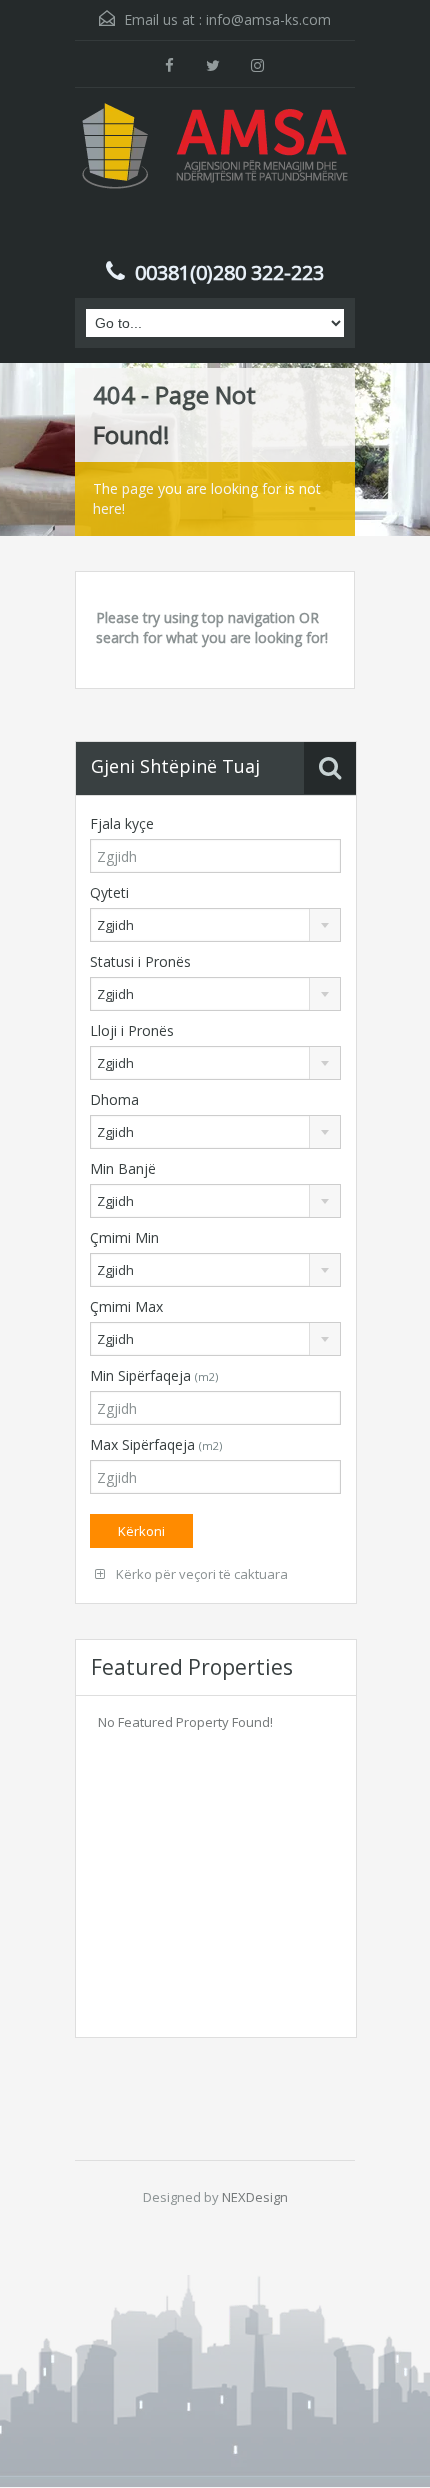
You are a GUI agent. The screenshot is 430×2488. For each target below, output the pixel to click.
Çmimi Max (126, 1306)
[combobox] (215, 925)
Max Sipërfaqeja (156, 1444)
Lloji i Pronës (132, 1030)
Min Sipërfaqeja (154, 1375)
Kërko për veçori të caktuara (200, 1574)
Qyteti (109, 892)
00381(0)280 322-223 (229, 273)
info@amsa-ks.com (268, 19)
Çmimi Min (124, 1237)
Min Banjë (123, 1168)
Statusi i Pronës (140, 961)
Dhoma (114, 1099)
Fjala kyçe (122, 823)
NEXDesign (255, 2197)
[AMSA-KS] (215, 176)
